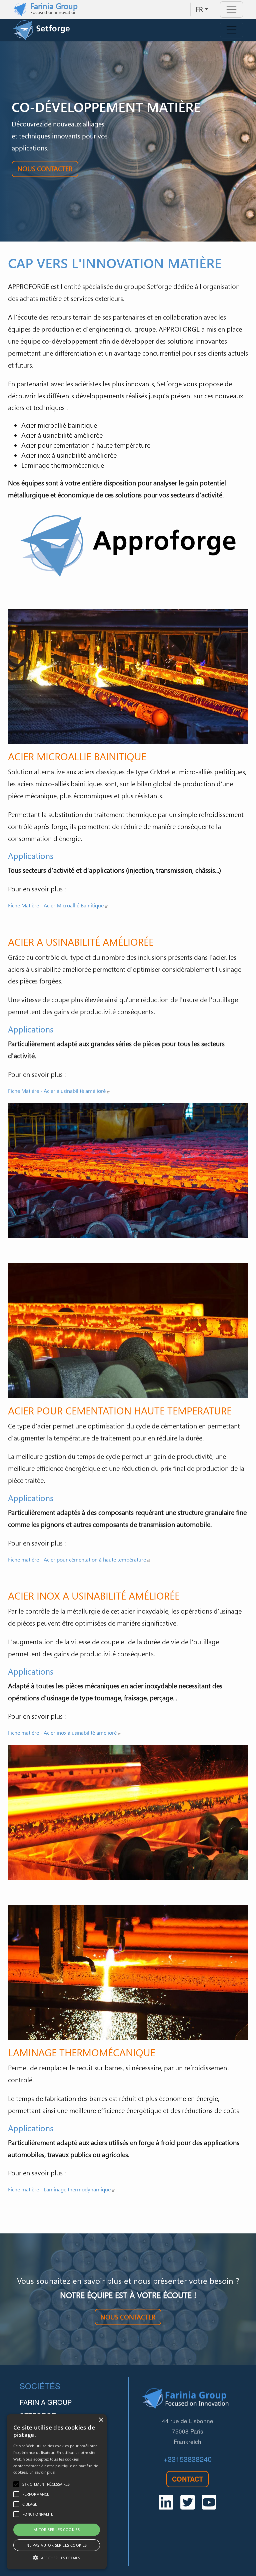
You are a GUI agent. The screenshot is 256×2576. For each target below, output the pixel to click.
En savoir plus (42, 2472)
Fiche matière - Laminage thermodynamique (59, 2189)
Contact (187, 2479)
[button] (57, 2558)
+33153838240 (187, 2459)
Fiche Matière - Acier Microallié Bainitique (56, 905)
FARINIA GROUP (46, 2402)
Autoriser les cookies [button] (57, 2529)
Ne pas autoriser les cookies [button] (56, 2545)
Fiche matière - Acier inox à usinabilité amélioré (62, 1733)
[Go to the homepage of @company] (41, 30)
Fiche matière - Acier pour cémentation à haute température (77, 1560)
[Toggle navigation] (231, 10)
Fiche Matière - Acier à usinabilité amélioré (57, 1091)
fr (199, 9)
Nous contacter (45, 168)
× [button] (101, 2420)
